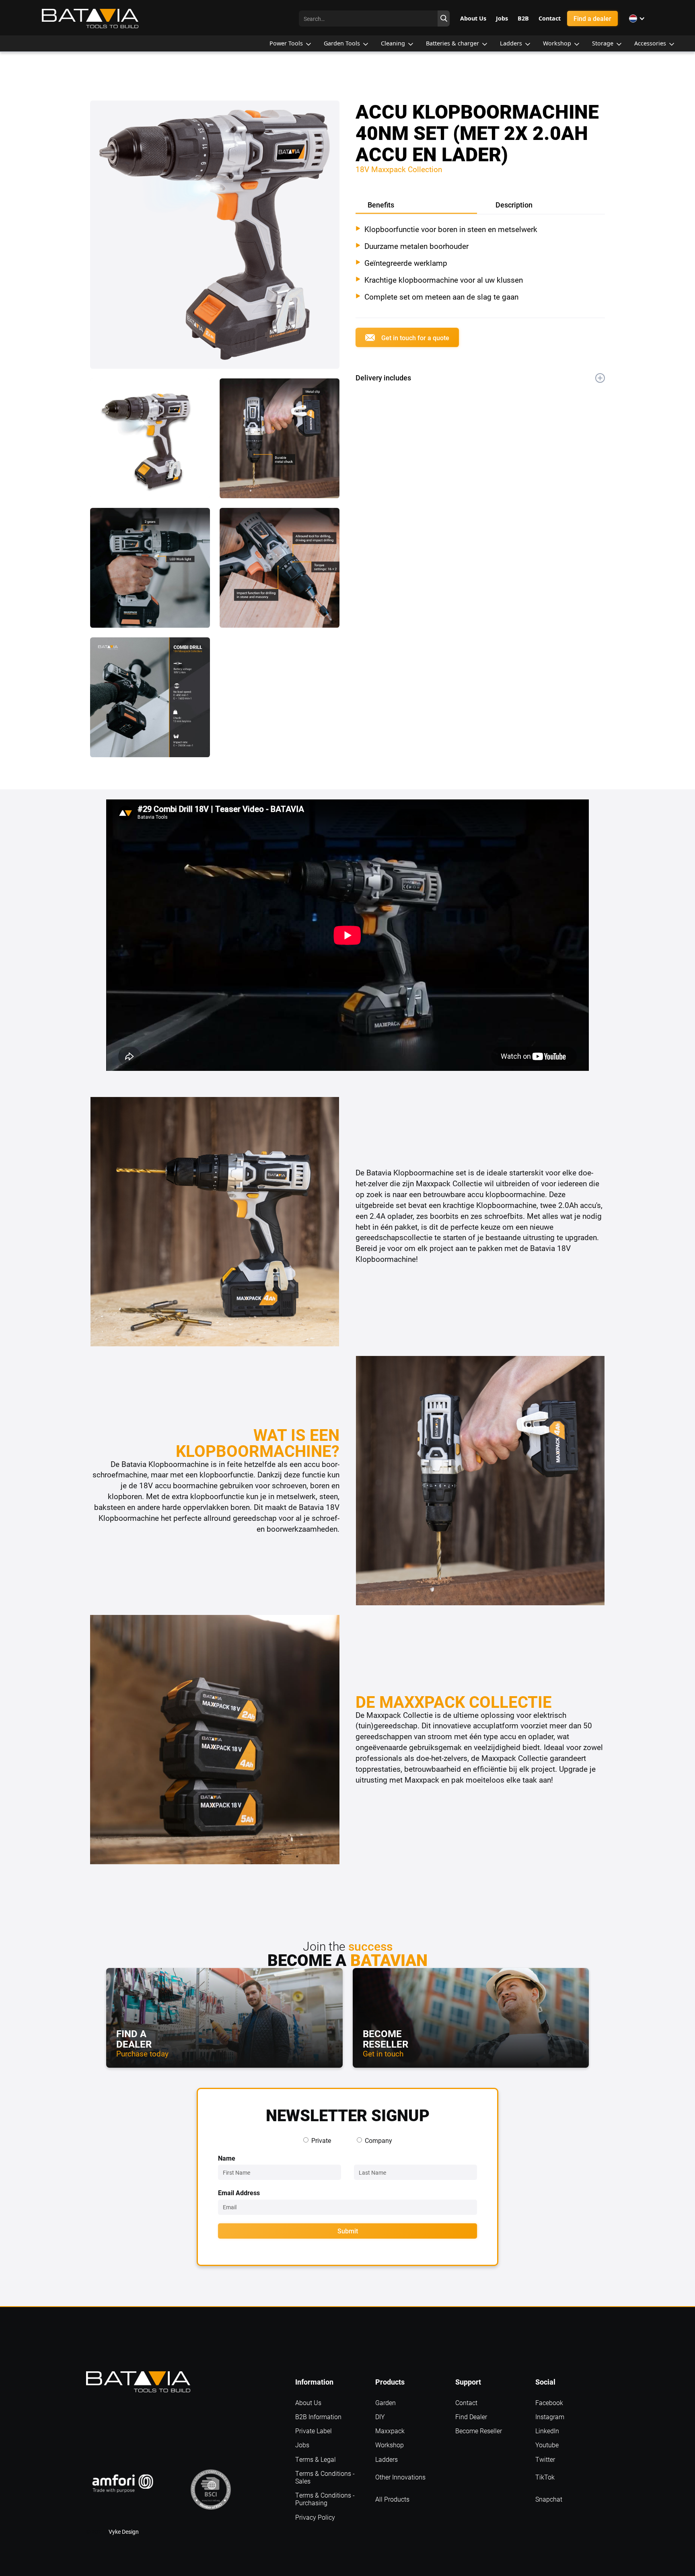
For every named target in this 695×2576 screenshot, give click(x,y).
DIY (380, 2417)
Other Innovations (400, 2477)
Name (227, 2158)
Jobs (302, 2445)
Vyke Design (124, 2532)
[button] (637, 18)
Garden (386, 2402)
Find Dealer (471, 2417)
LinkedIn (547, 2431)
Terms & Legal (316, 2459)
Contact (466, 2402)
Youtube (547, 2445)
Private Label (314, 2431)
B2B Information (318, 2417)
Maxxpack (390, 2431)
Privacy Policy (315, 2517)
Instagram (550, 2417)
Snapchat (549, 2499)
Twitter (545, 2459)
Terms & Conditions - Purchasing (325, 2499)
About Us (308, 2402)
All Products (392, 2499)
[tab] (416, 206)
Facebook (549, 2402)
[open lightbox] (215, 239)
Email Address (239, 2193)
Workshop (390, 2445)
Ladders (387, 2459)
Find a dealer (592, 18)
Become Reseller (479, 2431)
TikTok (545, 2477)
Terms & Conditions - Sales (325, 2477)
